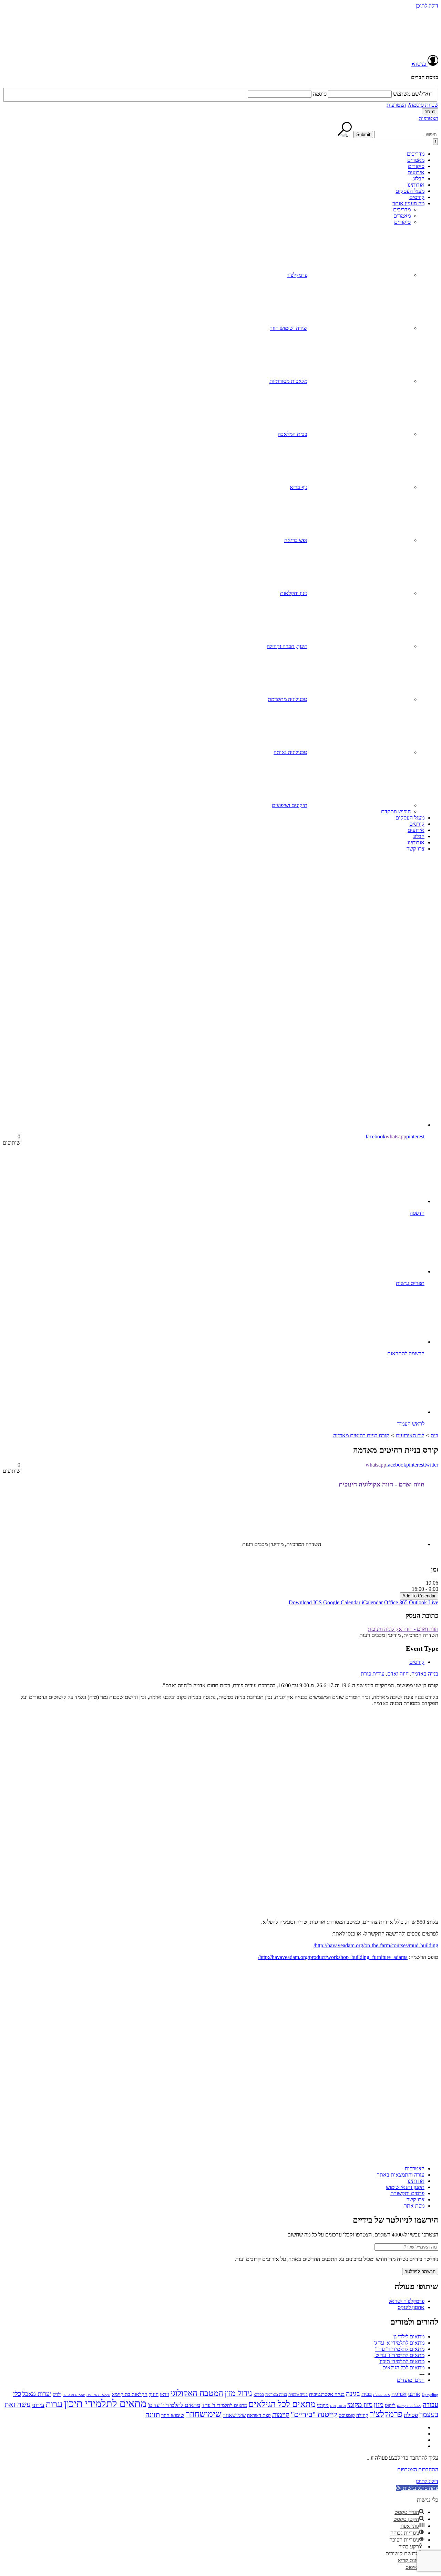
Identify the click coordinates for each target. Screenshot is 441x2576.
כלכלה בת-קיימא (409, 2406)
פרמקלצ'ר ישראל (407, 2301)
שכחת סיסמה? (423, 105)
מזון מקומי (360, 2405)
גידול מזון (238, 2393)
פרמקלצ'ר (297, 275)
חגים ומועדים (411, 2380)
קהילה (362, 2415)
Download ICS (305, 1602)
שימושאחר (234, 2415)
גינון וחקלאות (294, 593)
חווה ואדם (398, 1674)
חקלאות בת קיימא (130, 2394)
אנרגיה (399, 2394)
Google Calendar (342, 1602)
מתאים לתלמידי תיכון (105, 2403)
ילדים (57, 2395)
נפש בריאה (296, 540)
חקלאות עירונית (98, 2395)
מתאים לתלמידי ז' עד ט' (399, 2355)
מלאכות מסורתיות (288, 381)
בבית (367, 2394)
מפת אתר (414, 2206)
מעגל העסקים (410, 191)
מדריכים (416, 154)
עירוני (38, 2405)
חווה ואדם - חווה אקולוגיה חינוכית (382, 1484)
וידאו (165, 2394)
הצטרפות (396, 105)
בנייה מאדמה (276, 2394)
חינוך (154, 2394)
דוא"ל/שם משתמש (413, 94)
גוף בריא (299, 487)
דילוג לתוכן (427, 6)
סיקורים (416, 166)
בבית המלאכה (293, 434)
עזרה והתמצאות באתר (401, 2175)
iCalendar (372, 1602)
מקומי (323, 2405)
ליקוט (390, 2405)
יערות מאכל (37, 2394)
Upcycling (430, 2395)
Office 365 (396, 1602)
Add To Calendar (419, 1596)
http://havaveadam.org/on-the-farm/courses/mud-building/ (376, 1945)
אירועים (416, 172)
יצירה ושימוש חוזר (289, 328)
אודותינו (416, 185)
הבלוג (419, 179)
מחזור (342, 2406)
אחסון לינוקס (411, 2307)
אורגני (414, 2394)
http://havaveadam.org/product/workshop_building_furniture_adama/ (333, 1957)
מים (333, 2406)
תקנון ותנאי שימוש (405, 2187)
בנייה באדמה (425, 1674)
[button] (417, 2488)
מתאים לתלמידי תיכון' (402, 2361)
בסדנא (259, 2395)
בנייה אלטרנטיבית (327, 2394)
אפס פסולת (382, 2395)
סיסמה (320, 94)
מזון (379, 2405)
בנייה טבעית (298, 2395)
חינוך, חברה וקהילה (287, 646)
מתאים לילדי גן (409, 2337)
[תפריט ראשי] (435, 142)
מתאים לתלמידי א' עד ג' (399, 2343)
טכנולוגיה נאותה (290, 752)
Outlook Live (424, 1602)
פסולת (411, 2415)
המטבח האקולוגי (197, 2393)
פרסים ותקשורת (407, 2193)
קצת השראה (259, 2415)
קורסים (417, 197)
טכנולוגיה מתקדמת (288, 699)
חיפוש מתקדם (396, 811)
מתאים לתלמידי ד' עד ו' (400, 2349)
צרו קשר (416, 849)
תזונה (153, 2415)
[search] (406, 134)
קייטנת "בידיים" (314, 2414)
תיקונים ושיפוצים (290, 805)
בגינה (353, 2394)
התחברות (428, 2469)
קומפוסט (347, 2415)
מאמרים (416, 160)
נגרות (54, 2404)
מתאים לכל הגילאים (403, 2368)
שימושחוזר (204, 2414)
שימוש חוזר (173, 2415)
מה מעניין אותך (408, 203)
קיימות (281, 2415)
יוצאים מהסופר (74, 2395)
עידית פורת (373, 1674)
